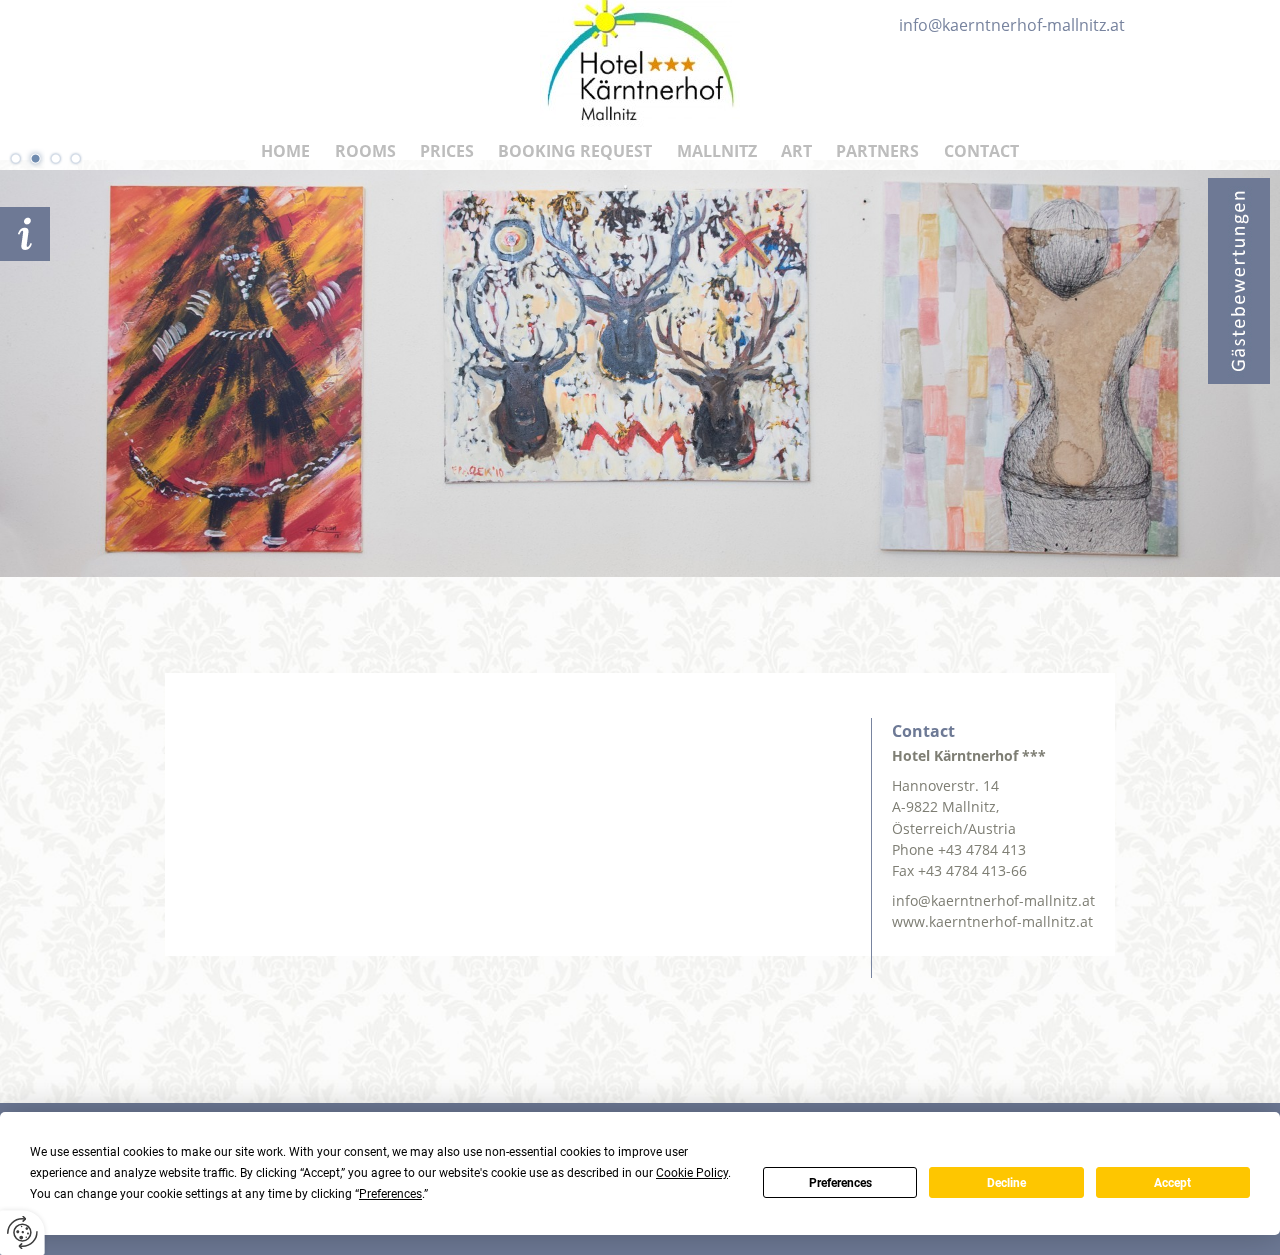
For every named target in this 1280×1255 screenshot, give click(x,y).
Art (796, 151)
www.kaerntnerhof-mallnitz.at (992, 921)
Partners (877, 151)
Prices (447, 151)
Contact (981, 151)
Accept (1172, 1183)
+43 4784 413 (982, 849)
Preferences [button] (390, 1194)
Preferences (840, 1183)
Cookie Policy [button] (692, 1173)
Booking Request (575, 151)
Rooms (365, 151)
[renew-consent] (22, 1232)
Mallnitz (717, 151)
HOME (285, 151)
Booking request (25, 234)
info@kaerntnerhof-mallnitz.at (993, 900)
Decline (1006, 1183)
